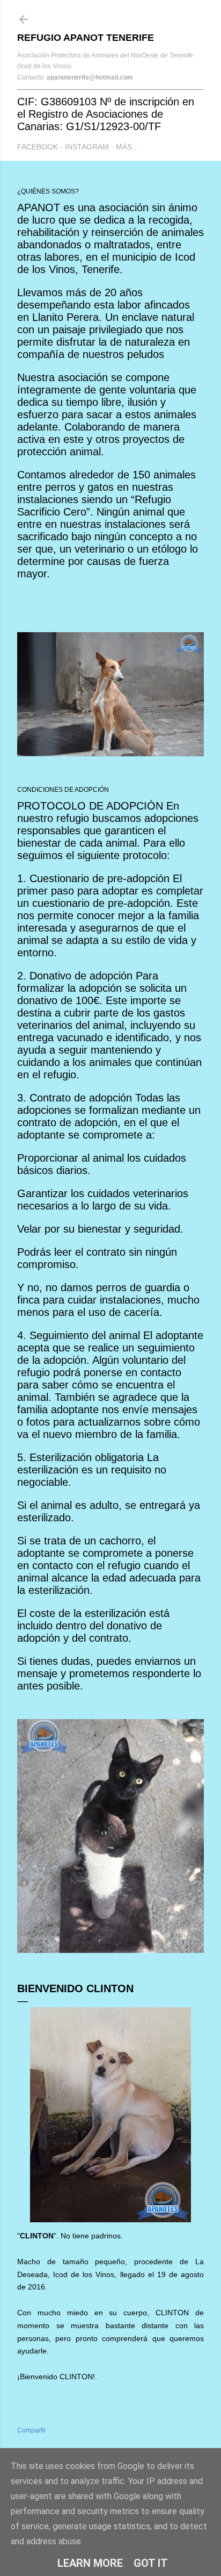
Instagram (87, 147)
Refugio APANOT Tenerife (86, 38)
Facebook (38, 147)
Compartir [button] (32, 2430)
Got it (151, 2563)
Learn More (90, 2563)
